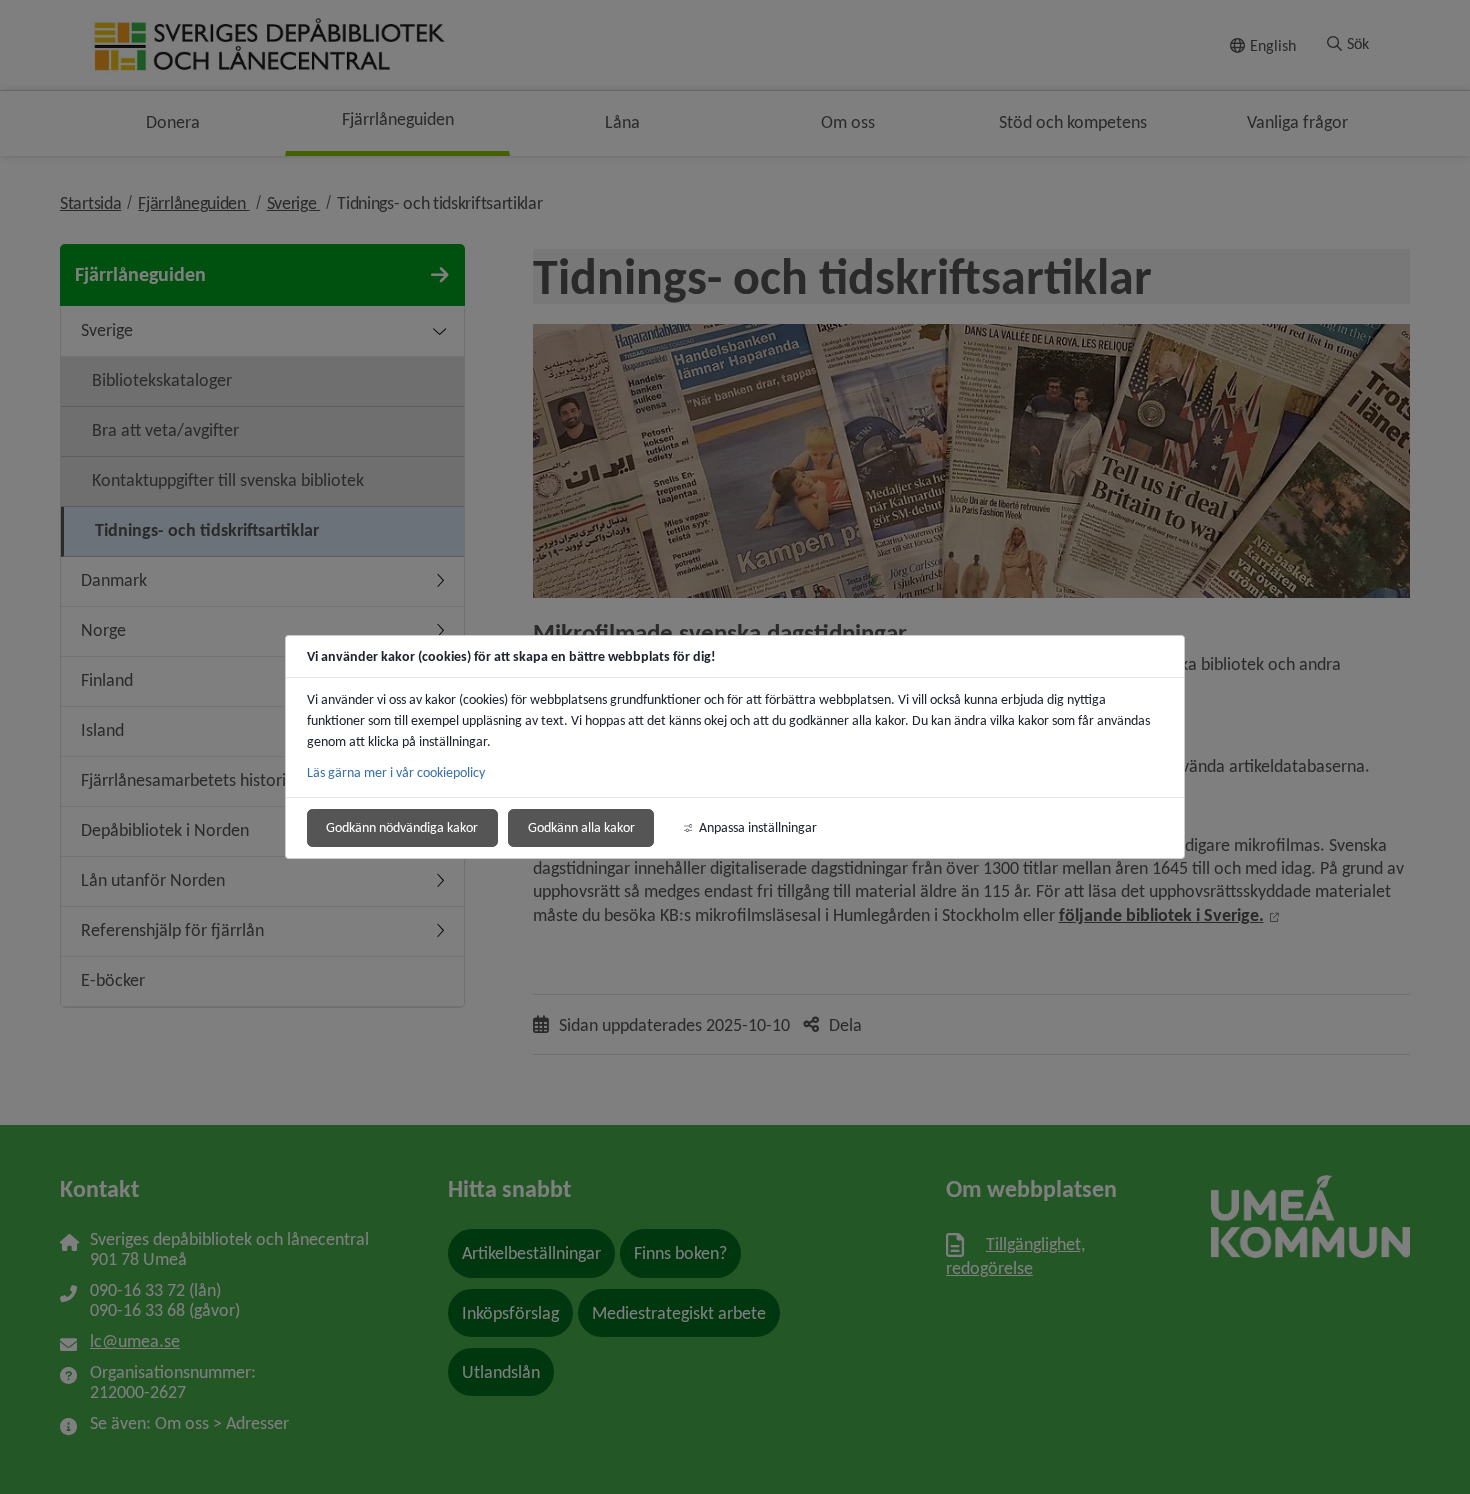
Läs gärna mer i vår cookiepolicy (396, 772)
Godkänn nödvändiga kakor (402, 827)
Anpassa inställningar (758, 827)
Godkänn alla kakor (581, 827)
